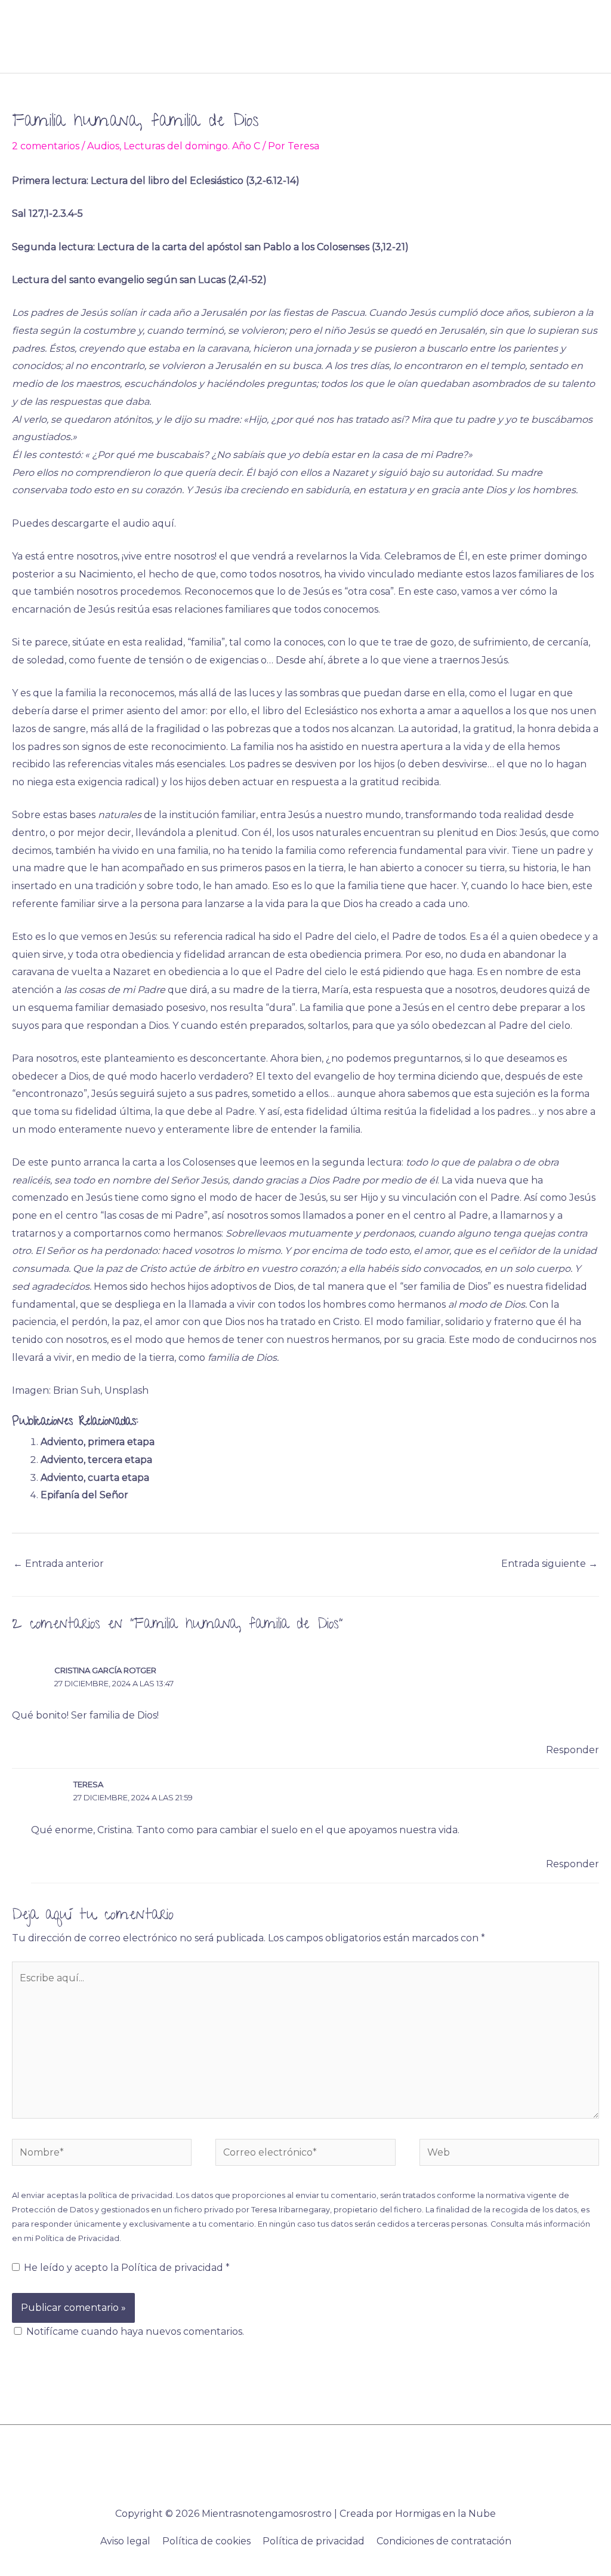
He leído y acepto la (127, 2268)
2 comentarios (46, 146)
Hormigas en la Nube (445, 2514)
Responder (573, 1750)
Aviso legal (125, 2541)
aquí (163, 523)
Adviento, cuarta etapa (95, 1478)
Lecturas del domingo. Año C (192, 146)
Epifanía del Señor (84, 1495)
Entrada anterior (58, 1564)
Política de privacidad (173, 2268)
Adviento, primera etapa (98, 1442)
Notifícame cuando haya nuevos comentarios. (135, 2331)
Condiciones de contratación (444, 2541)
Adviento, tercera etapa (96, 1460)
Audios (103, 146)
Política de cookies (206, 2541)
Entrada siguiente (550, 1564)
